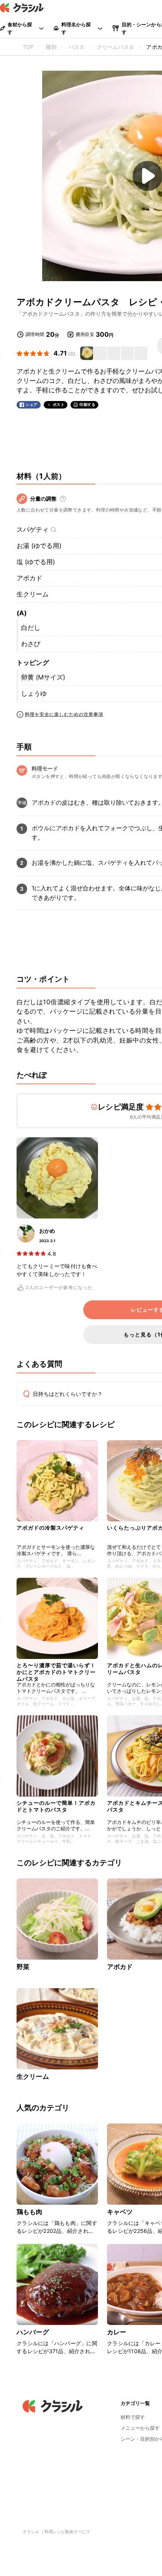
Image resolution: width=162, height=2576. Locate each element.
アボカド (29, 578)
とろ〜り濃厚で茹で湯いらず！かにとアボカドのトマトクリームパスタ (56, 1670)
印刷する (87, 404)
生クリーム (33, 594)
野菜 (23, 1967)
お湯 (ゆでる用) (39, 546)
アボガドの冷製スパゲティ (50, 1528)
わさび (31, 644)
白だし (31, 628)
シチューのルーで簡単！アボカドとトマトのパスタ (56, 1806)
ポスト (59, 405)
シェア (32, 405)
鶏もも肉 (30, 2212)
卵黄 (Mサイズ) (43, 677)
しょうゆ (34, 693)
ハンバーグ (33, 2332)
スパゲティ (33, 530)
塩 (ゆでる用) (36, 562)
